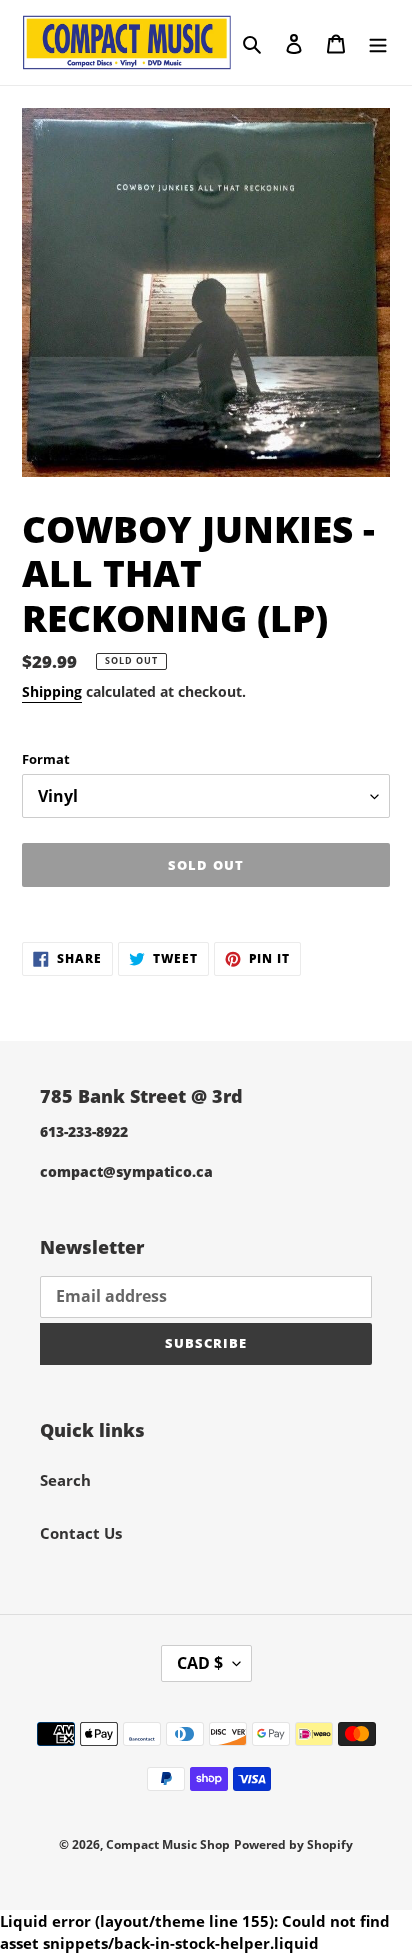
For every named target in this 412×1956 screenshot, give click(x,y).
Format (46, 759)
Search (65, 1480)
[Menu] (378, 42)
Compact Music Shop (168, 1844)
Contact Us (81, 1533)
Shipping (52, 691)
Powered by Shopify (293, 1844)
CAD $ (200, 1663)
